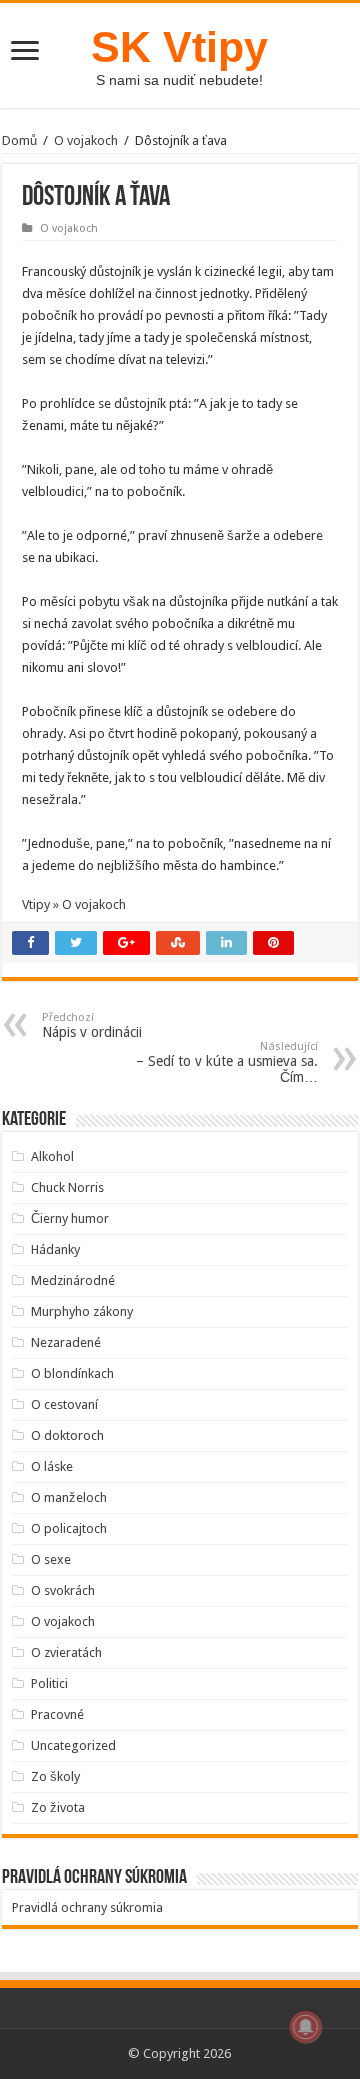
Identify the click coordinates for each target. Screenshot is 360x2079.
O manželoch (69, 1497)
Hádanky (55, 1249)
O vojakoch (86, 140)
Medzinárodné (73, 1280)
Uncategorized (73, 1745)
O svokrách (63, 1590)
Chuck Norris (67, 1187)
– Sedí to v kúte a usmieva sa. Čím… (227, 1062)
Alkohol (52, 1156)
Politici (49, 1683)
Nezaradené (66, 1342)
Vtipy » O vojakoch (74, 904)
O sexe (51, 1559)
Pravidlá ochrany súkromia (87, 1907)
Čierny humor (70, 1218)
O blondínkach (72, 1373)
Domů (19, 140)
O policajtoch (69, 1528)
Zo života (58, 1807)
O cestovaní (64, 1404)
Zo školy (55, 1776)
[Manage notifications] (306, 2027)
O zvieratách (66, 1652)
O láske (52, 1466)
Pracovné (57, 1714)
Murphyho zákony (82, 1311)
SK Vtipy (179, 47)
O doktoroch (67, 1435)
